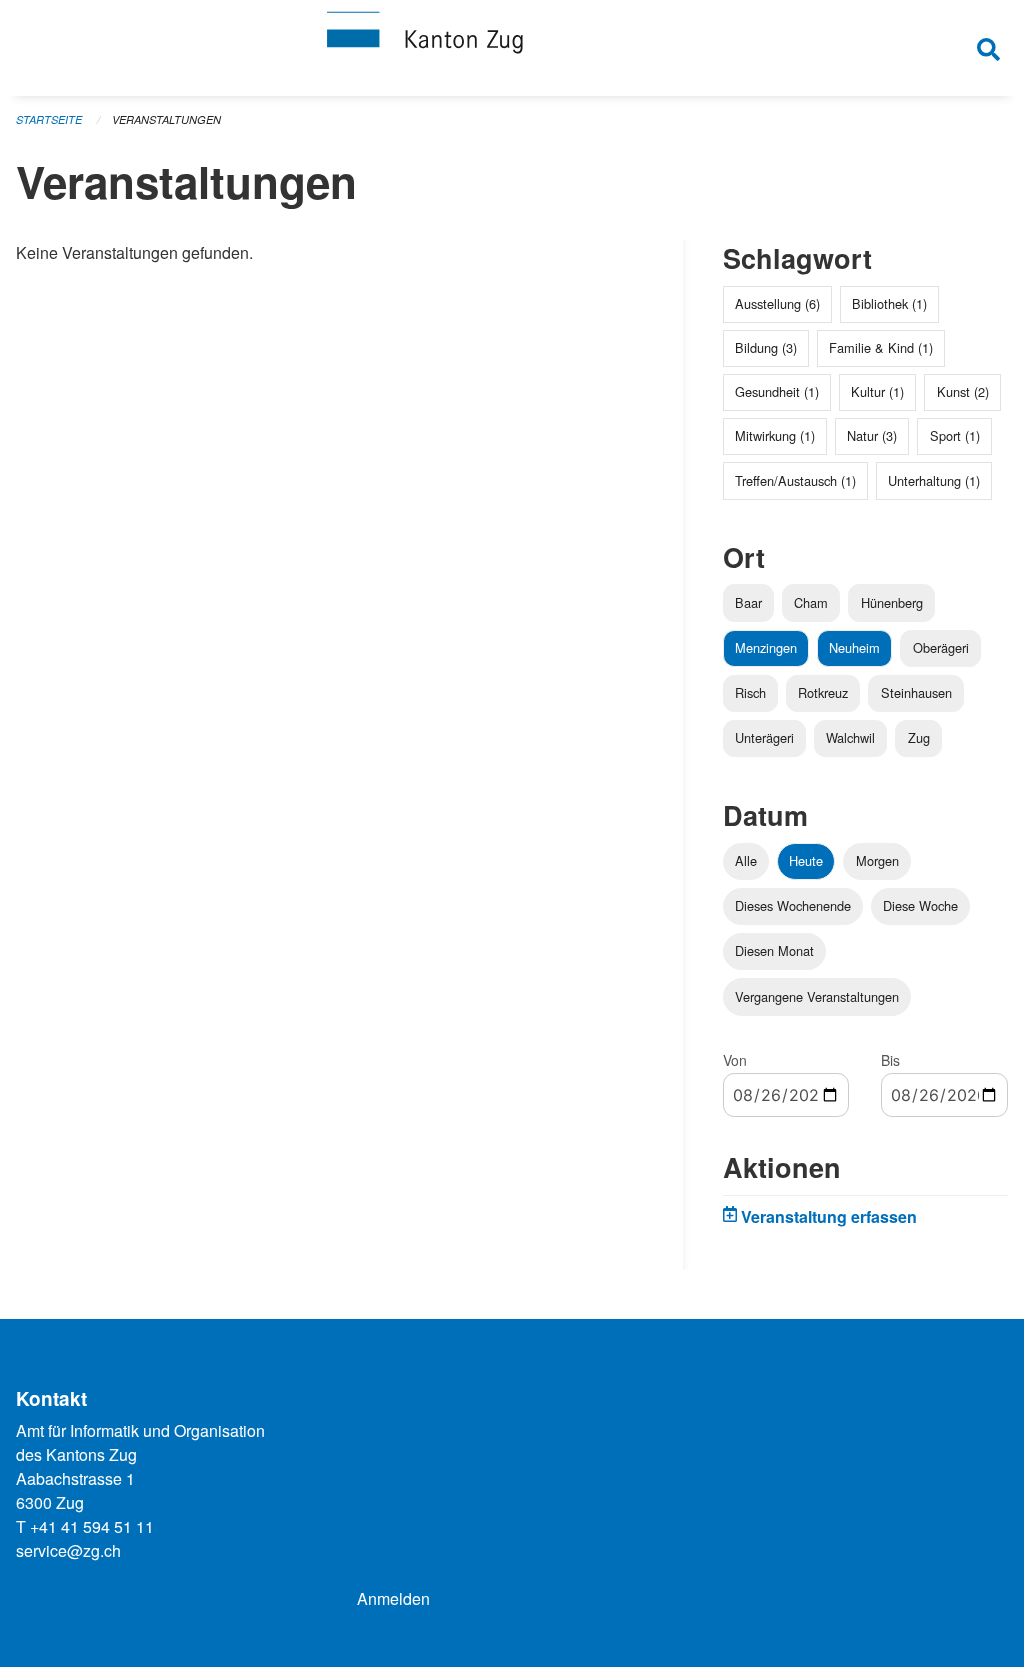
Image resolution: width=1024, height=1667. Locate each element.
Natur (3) (872, 435)
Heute (806, 860)
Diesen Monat (774, 950)
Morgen (877, 860)
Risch (750, 692)
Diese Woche (920, 905)
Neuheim (854, 647)
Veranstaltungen (166, 119)
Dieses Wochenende (793, 905)
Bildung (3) (766, 347)
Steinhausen (916, 692)
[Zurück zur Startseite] (512, 48)
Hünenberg (892, 602)
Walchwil (850, 737)
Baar (748, 602)
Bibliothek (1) (889, 303)
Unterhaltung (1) (934, 480)
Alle (746, 860)
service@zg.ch (68, 1550)
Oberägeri (941, 647)
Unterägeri (764, 737)
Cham (811, 602)
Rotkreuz (823, 692)
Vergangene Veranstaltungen (817, 996)
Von (735, 1060)
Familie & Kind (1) (881, 347)
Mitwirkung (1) (775, 435)
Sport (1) (955, 435)
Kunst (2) (963, 391)
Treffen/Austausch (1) (795, 480)
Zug (919, 737)
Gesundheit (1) (777, 391)
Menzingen (766, 647)
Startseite (49, 119)
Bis (890, 1060)
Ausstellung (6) (777, 303)
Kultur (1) (877, 391)
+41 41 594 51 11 (92, 1526)
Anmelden (393, 1598)
